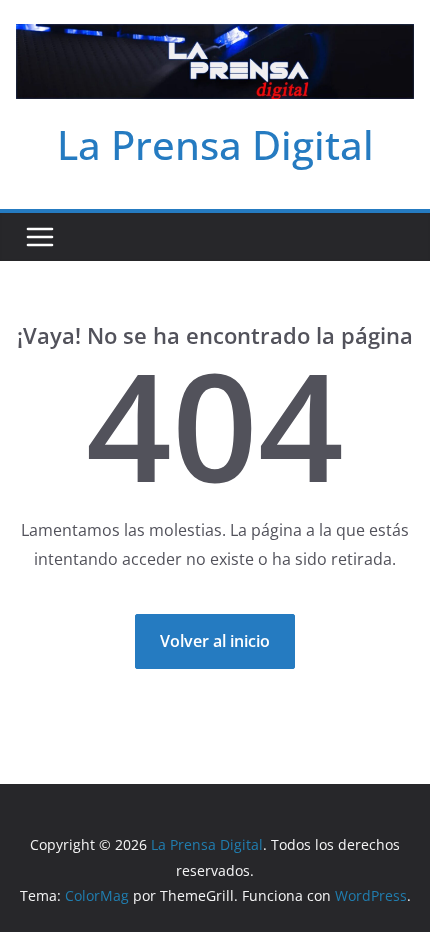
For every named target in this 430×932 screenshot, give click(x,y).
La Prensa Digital (215, 144)
